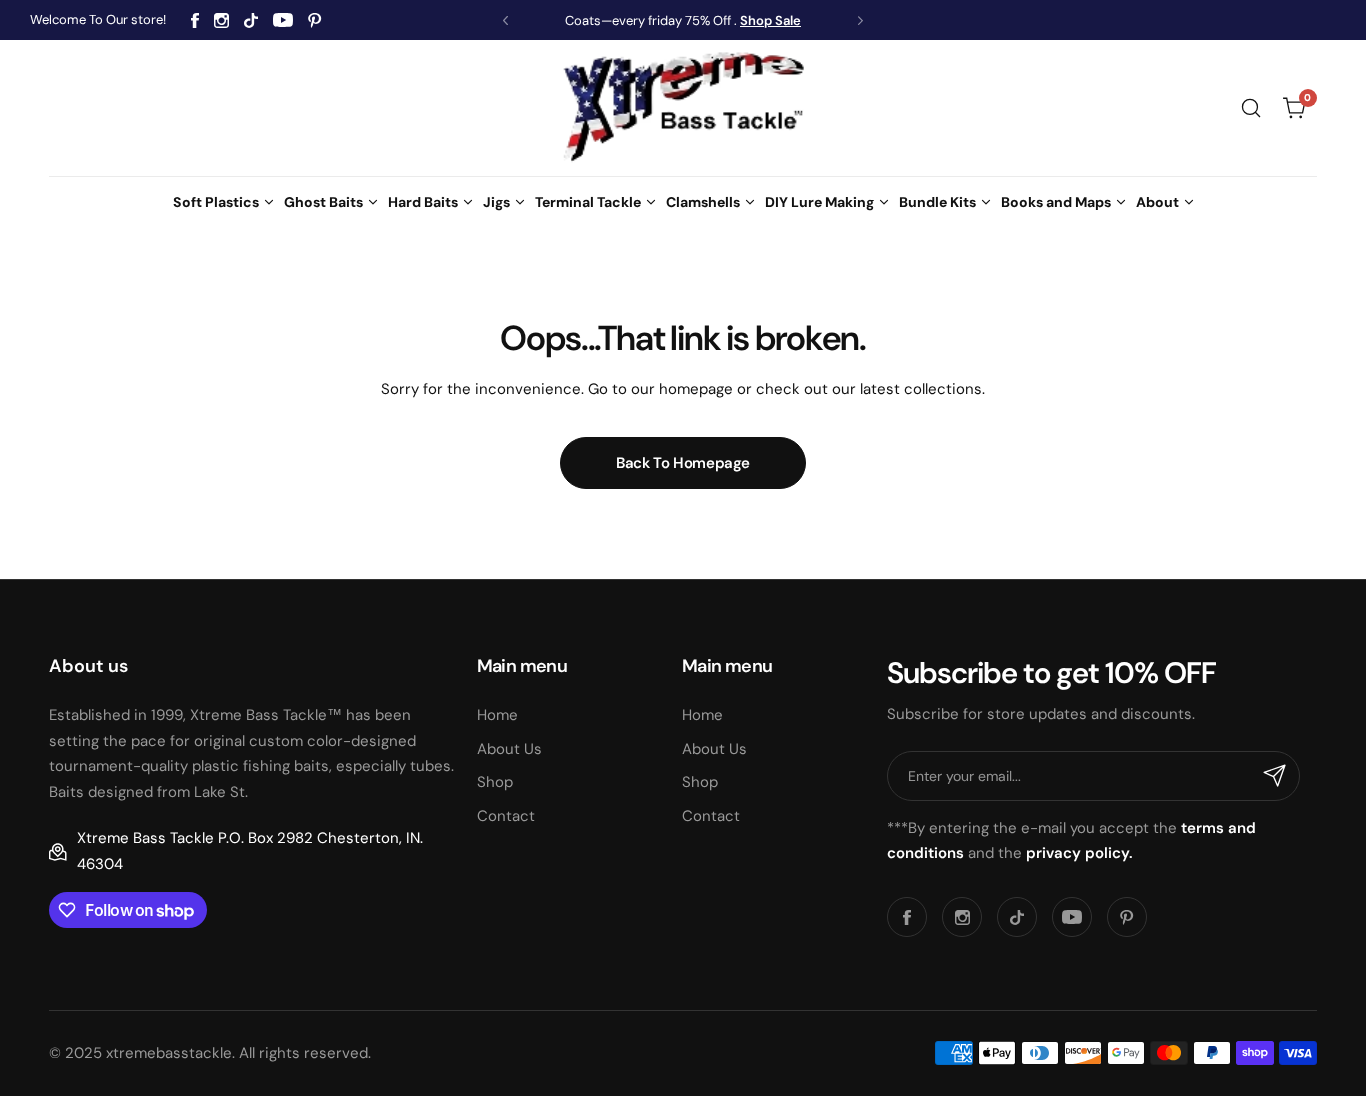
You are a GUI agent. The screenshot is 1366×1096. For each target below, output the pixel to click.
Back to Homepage (683, 463)
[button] (505, 20)
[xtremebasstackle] (683, 108)
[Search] (1251, 108)
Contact (506, 816)
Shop (495, 782)
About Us (509, 749)
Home (497, 715)
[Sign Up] (1275, 776)
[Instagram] (221, 20)
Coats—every (605, 20)
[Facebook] (195, 20)
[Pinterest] (315, 20)
